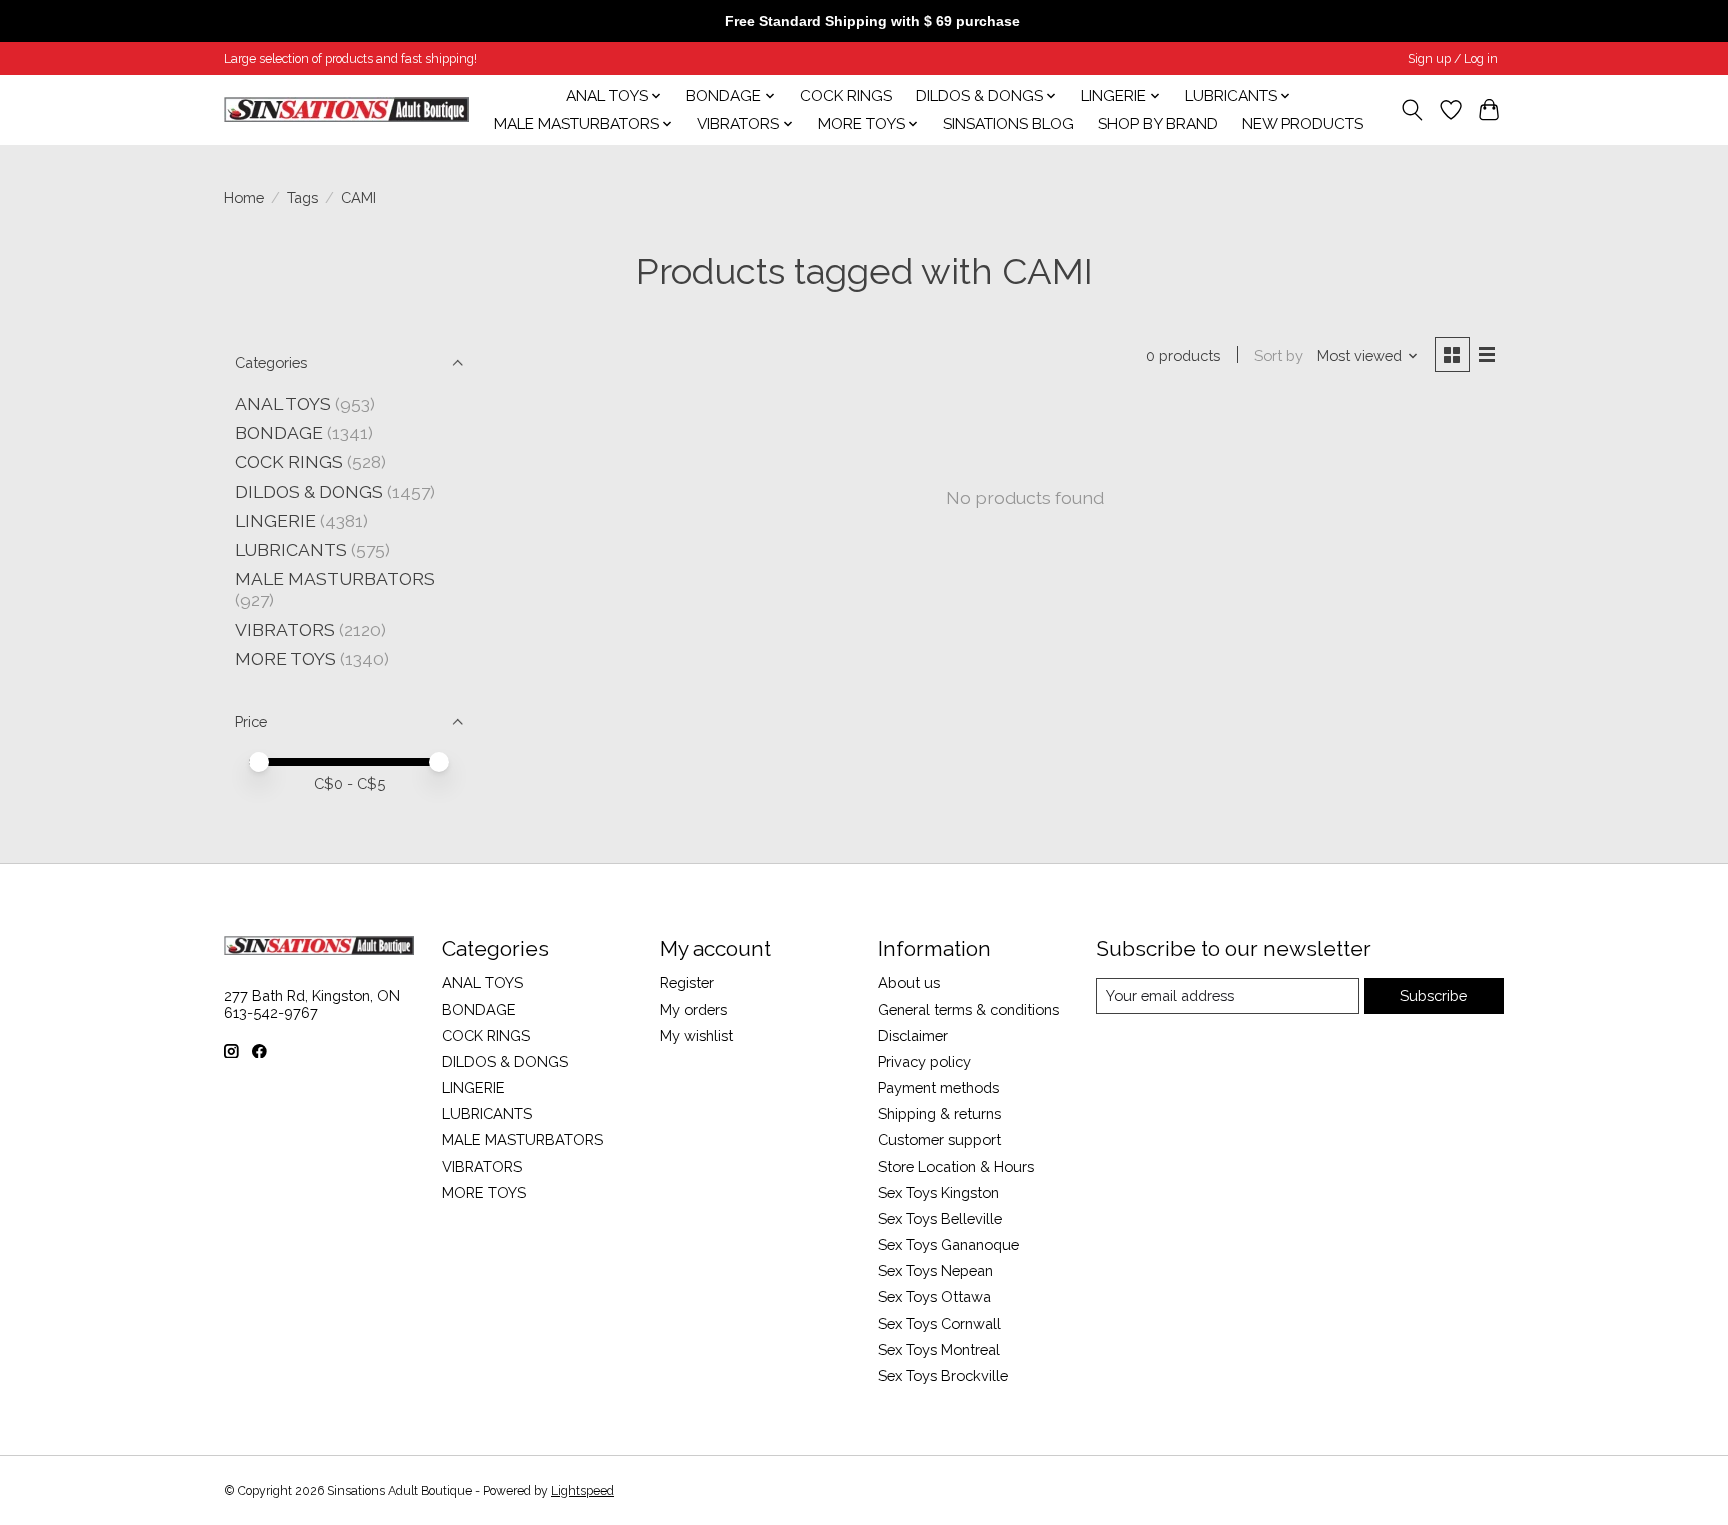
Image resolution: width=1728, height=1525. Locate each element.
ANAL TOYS (283, 403)
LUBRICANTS (291, 549)
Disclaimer (913, 1035)
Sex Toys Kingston (938, 1192)
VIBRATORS (285, 629)
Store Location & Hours (956, 1166)
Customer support (939, 1139)
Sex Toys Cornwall (939, 1323)
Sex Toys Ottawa (934, 1296)
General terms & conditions (968, 1009)
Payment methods (938, 1087)
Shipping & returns (939, 1113)
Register (687, 982)
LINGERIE (275, 520)
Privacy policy (924, 1061)
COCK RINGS (846, 96)
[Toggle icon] (1412, 110)
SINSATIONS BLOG (1008, 124)
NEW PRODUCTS (1302, 124)
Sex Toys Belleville (940, 1218)
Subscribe (1433, 995)
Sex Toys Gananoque (948, 1244)
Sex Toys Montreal (939, 1349)
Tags (302, 197)
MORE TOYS (285, 658)
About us (909, 982)
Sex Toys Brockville (943, 1375)
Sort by (1278, 355)
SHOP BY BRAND (1158, 124)
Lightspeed (582, 1491)
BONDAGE (279, 432)
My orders (693, 1009)
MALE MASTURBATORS (335, 578)
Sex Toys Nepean (935, 1270)
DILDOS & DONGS (309, 491)
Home (244, 197)
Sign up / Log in (1453, 59)
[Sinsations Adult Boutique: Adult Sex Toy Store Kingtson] (346, 109)
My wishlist (696, 1035)
